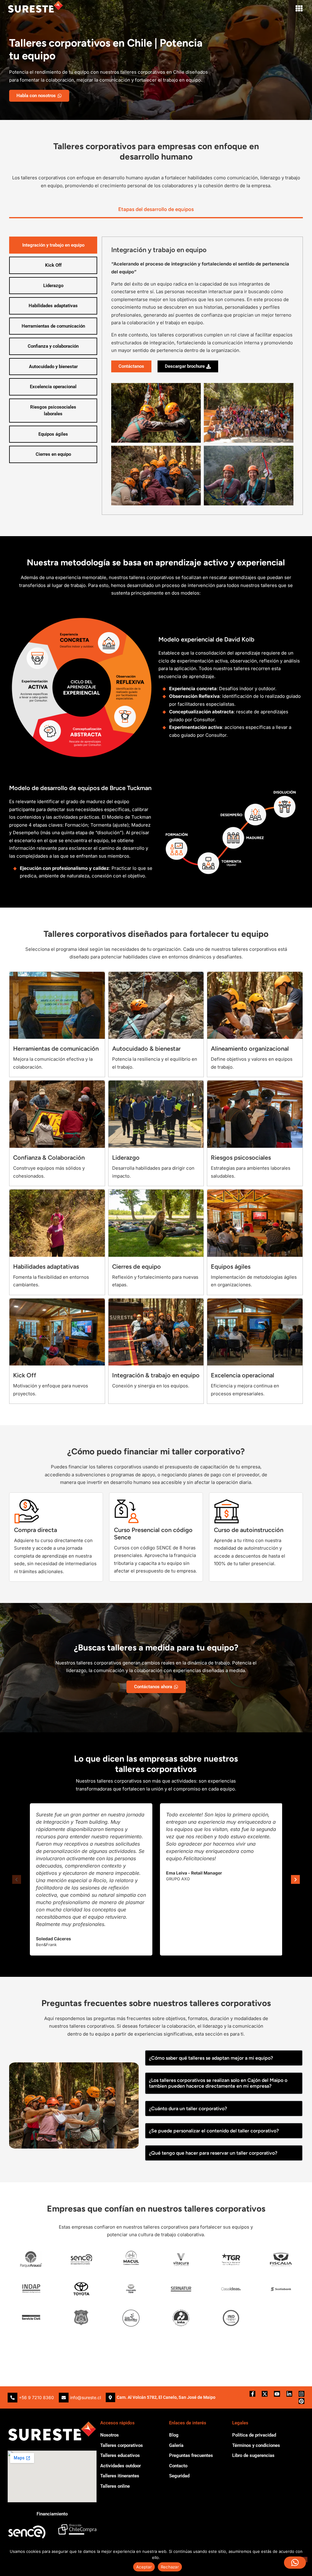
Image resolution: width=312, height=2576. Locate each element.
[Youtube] (277, 2394)
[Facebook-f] (252, 2394)
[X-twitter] (265, 2394)
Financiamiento (52, 2514)
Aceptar (144, 2567)
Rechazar (170, 2567)
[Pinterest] (301, 2401)
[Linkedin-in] (289, 2394)
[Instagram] (301, 2394)
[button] (299, 8)
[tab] (156, 210)
